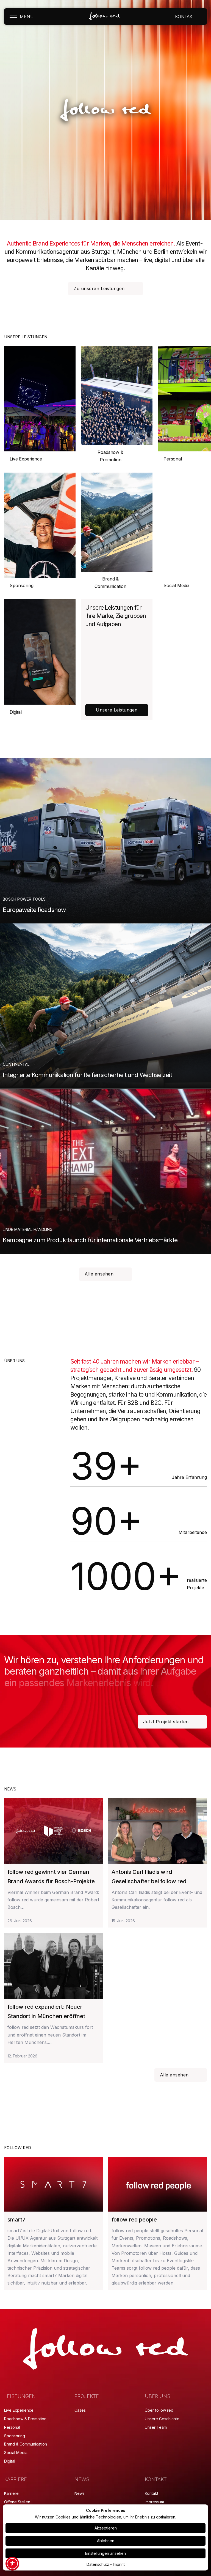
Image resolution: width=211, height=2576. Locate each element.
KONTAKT (185, 17)
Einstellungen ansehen (105, 2553)
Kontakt (152, 2493)
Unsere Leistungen (117, 710)
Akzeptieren (106, 2528)
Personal (12, 2427)
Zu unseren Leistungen (99, 288)
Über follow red (159, 2410)
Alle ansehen (99, 1274)
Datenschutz (98, 2564)
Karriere (11, 2493)
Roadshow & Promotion (110, 456)
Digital (16, 712)
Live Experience (26, 459)
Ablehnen (106, 2541)
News (80, 2493)
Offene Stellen (17, 2502)
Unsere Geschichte (162, 2419)
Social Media (16, 2453)
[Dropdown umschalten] (200, 17)
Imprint (119, 2564)
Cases (80, 2410)
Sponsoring (21, 585)
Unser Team (156, 2427)
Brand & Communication (110, 583)
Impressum (154, 2502)
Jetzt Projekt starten (166, 1722)
